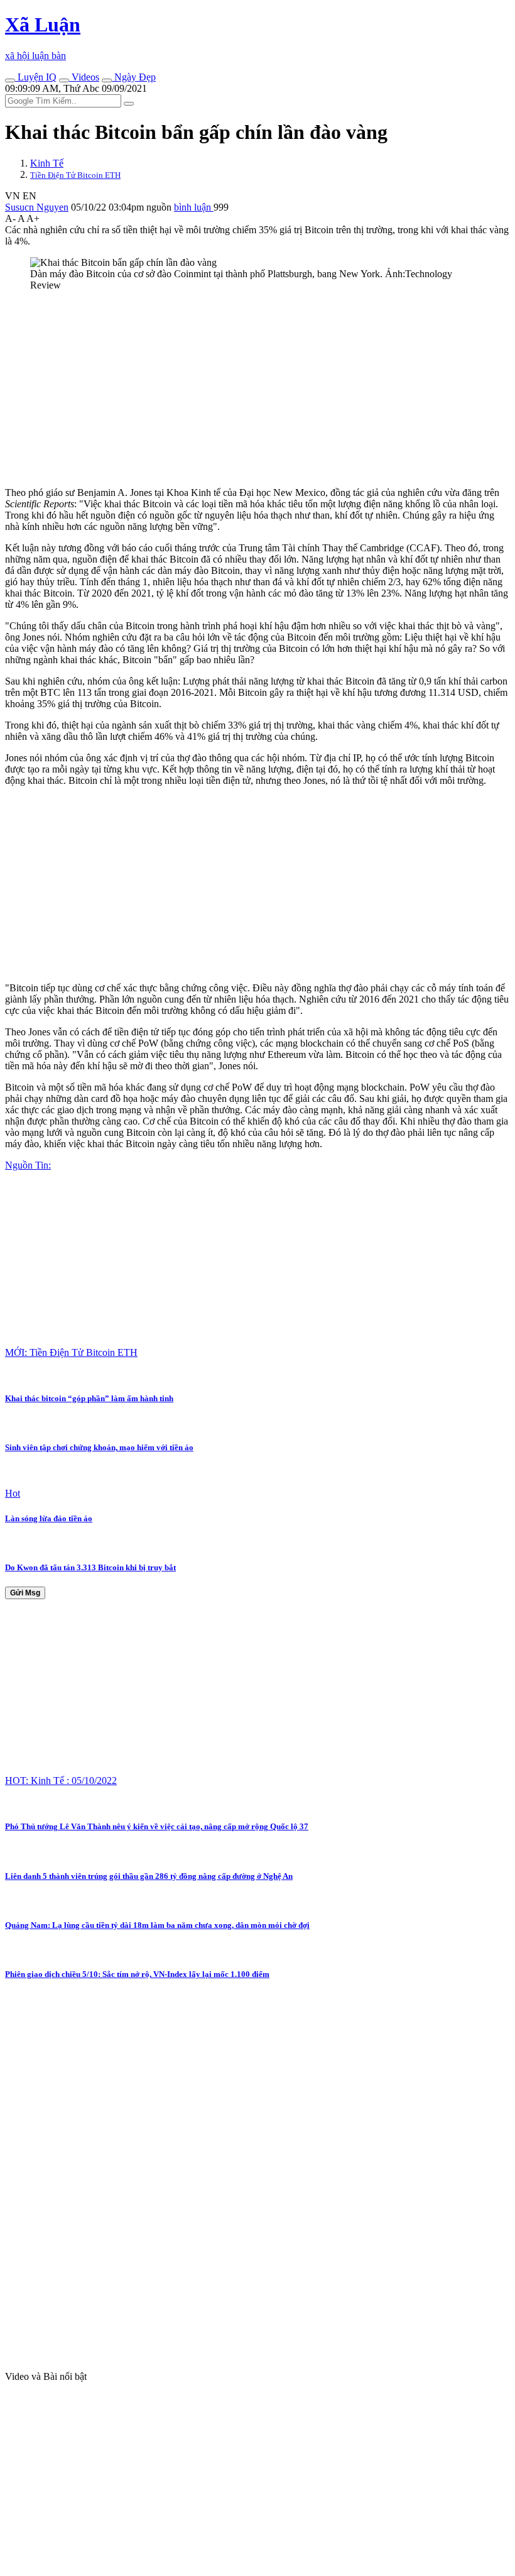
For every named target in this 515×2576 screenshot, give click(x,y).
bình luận (194, 207)
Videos (84, 77)
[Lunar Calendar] (107, 80)
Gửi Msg (25, 1593)
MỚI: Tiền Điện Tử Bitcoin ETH (71, 1352)
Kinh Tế (47, 163)
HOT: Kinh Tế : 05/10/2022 (61, 1781)
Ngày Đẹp (134, 77)
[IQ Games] (10, 80)
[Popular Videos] (64, 80)
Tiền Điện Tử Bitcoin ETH (75, 175)
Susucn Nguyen (37, 207)
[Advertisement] (257, 389)
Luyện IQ (36, 77)
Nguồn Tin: (28, 1165)
